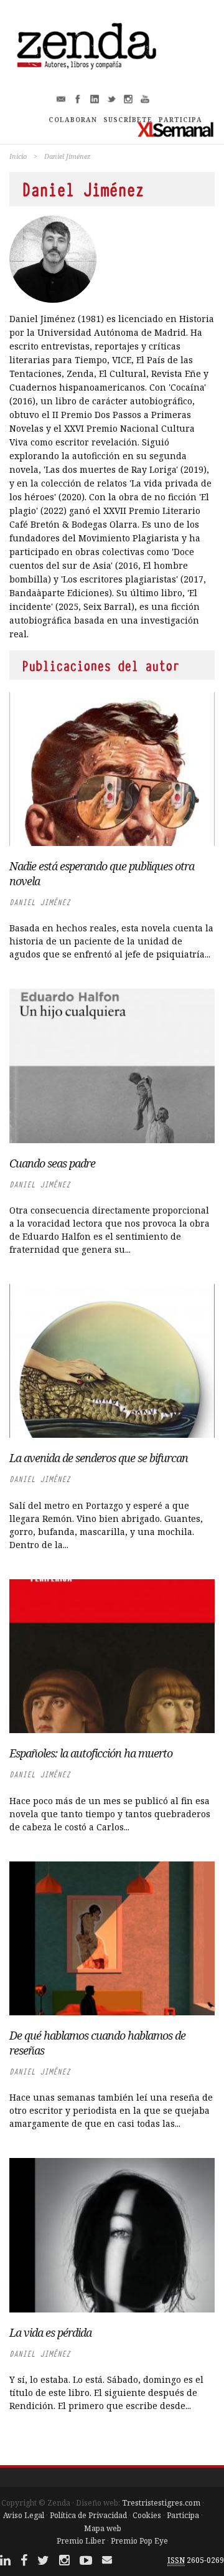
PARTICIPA (180, 120)
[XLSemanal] (176, 129)
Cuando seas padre (52, 1163)
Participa (183, 2515)
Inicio (18, 156)
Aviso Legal (24, 2515)
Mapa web (103, 2528)
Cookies (147, 2515)
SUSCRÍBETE (128, 120)
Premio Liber (81, 2541)
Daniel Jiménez (40, 902)
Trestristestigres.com (161, 2503)
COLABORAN (73, 120)
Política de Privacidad (88, 2515)
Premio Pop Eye (139, 2541)
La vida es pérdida (50, 2332)
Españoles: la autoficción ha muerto (91, 1753)
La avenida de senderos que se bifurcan (99, 1458)
